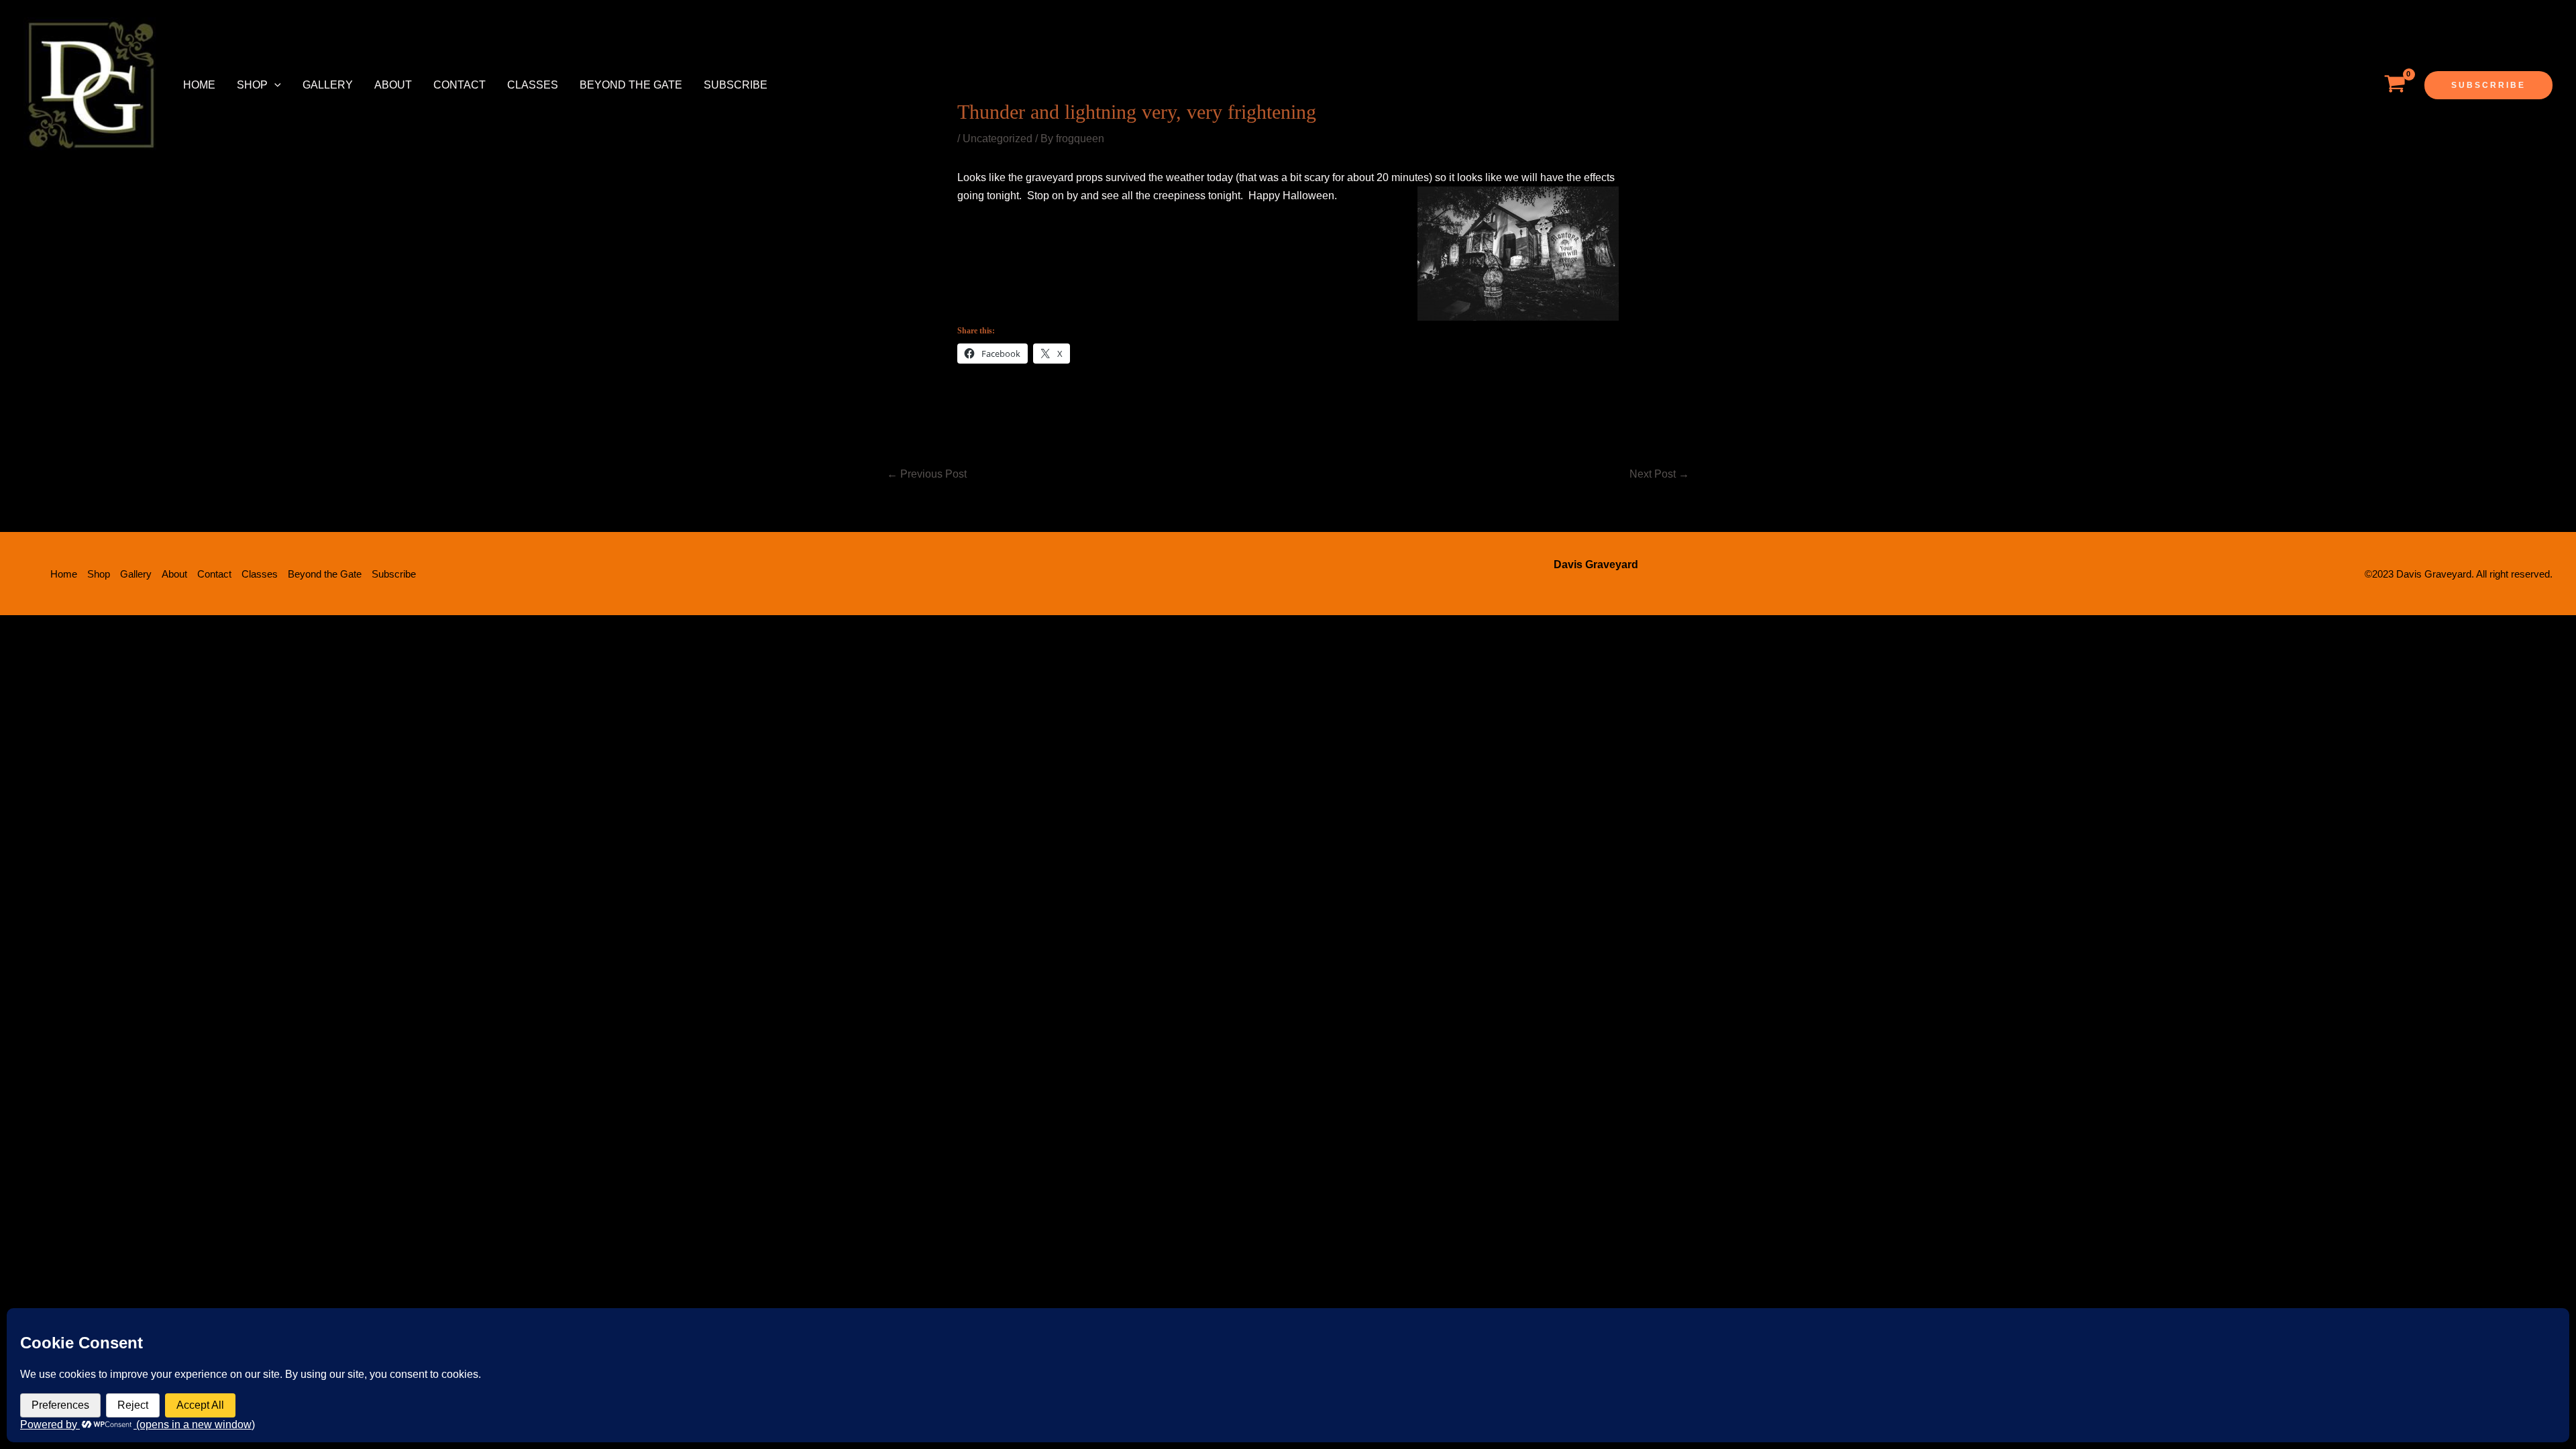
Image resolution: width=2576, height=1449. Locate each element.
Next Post (1659, 474)
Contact (460, 85)
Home (199, 85)
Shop (252, 85)
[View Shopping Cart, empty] (2395, 85)
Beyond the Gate (631, 85)
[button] (274, 85)
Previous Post (927, 474)
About (393, 85)
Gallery (328, 85)
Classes (533, 85)
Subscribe (736, 85)
